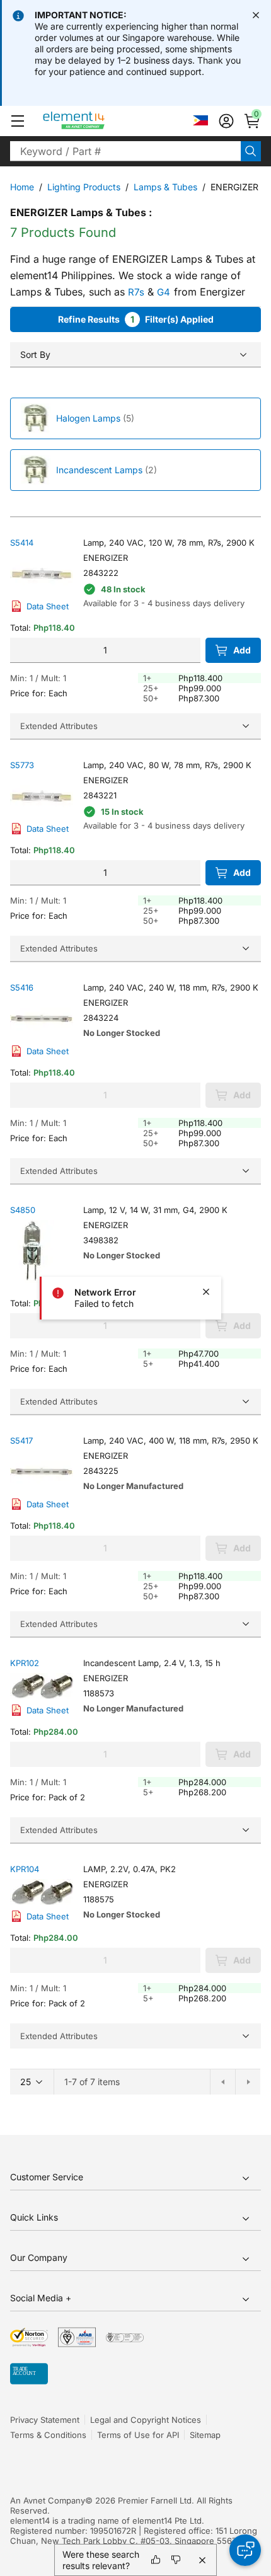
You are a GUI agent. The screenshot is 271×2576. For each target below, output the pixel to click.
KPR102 (25, 1663)
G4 (164, 292)
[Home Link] (97, 121)
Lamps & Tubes (165, 187)
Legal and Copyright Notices (146, 2420)
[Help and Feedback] (245, 2550)
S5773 (22, 765)
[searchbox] (125, 151)
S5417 (21, 1440)
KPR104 (25, 1869)
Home (22, 187)
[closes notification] (256, 15)
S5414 (22, 543)
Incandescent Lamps (99, 470)
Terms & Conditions (48, 2435)
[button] (18, 121)
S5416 (22, 987)
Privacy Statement (45, 2420)
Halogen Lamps (88, 418)
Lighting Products (84, 187)
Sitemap (205, 2435)
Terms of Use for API (138, 2435)
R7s (136, 292)
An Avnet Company (48, 2500)
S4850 (23, 1210)
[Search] (251, 151)
